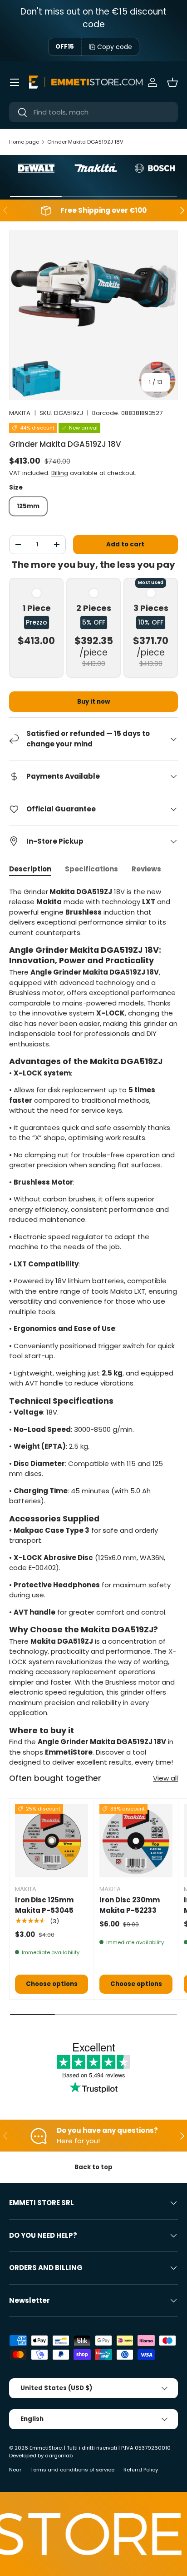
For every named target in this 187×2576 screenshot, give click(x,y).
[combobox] (93, 112)
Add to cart (125, 544)
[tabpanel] (93, 1327)
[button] (172, 82)
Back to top (93, 2167)
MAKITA (20, 413)
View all (165, 1778)
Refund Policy (141, 2470)
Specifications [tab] (91, 869)
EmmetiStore (46, 2448)
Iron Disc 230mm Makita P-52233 (130, 1905)
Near (15, 2470)
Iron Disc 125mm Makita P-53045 (44, 1905)
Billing (60, 473)
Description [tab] (30, 869)
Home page (24, 142)
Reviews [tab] (146, 869)
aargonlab (59, 2456)
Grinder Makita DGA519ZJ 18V (85, 142)
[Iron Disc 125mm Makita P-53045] (52, 1841)
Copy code (115, 47)
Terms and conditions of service (72, 2470)
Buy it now (93, 702)
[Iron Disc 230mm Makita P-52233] (136, 1841)
